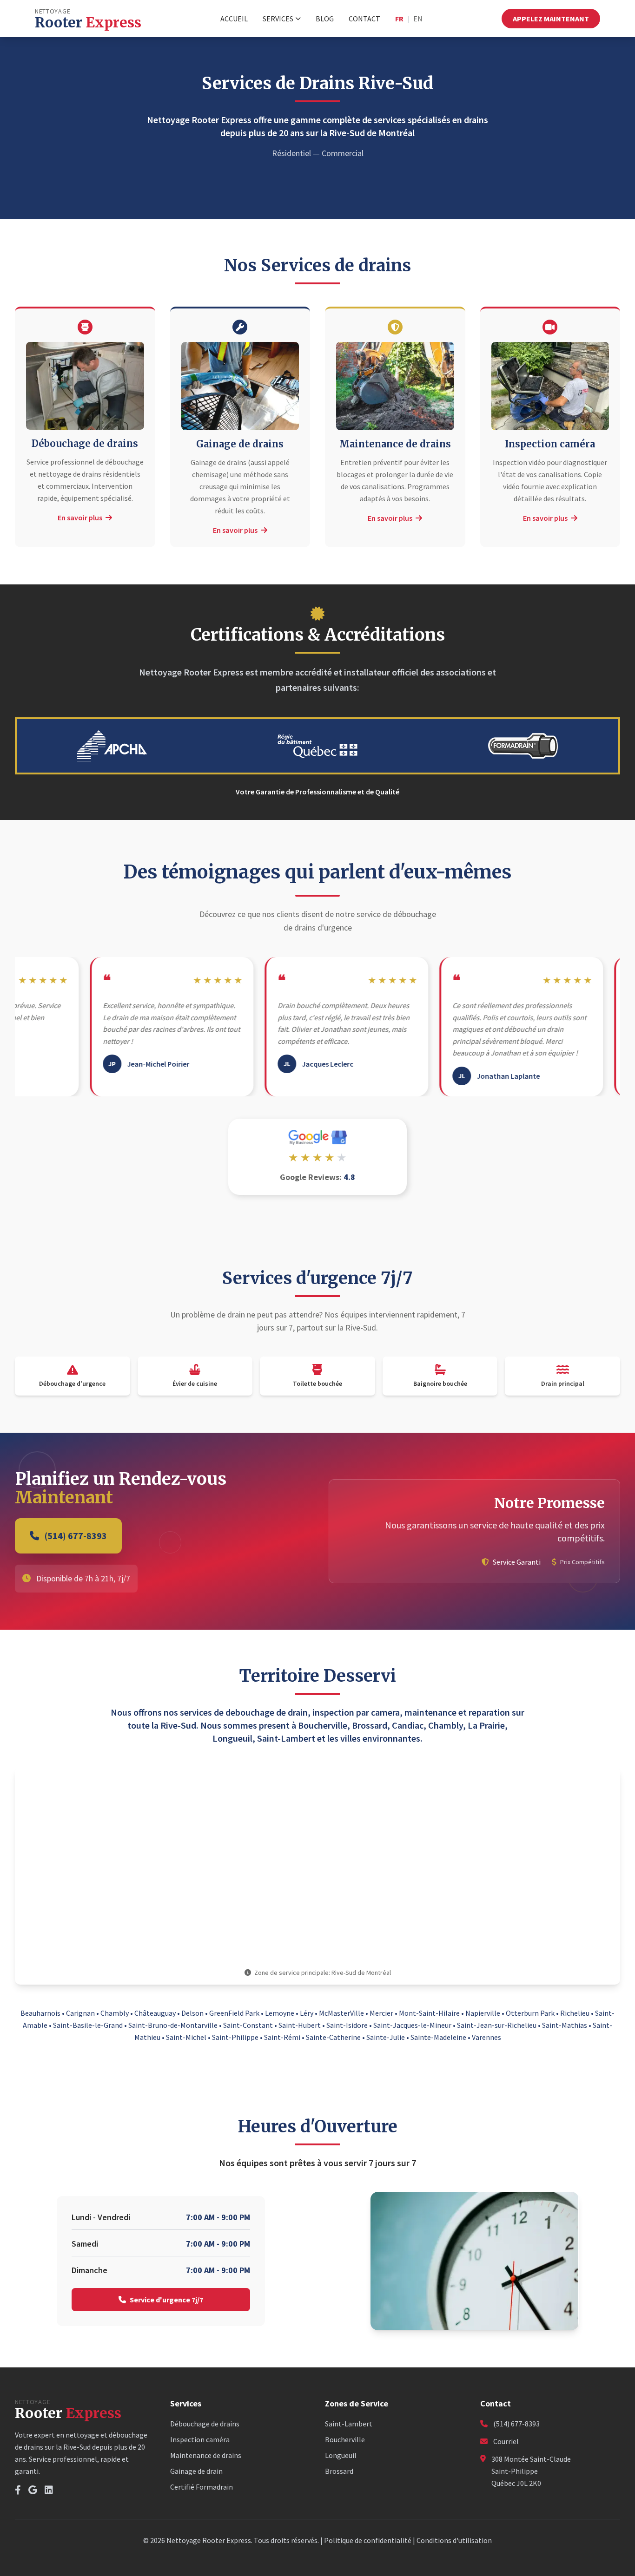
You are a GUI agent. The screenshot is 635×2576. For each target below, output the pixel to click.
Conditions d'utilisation (454, 2540)
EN (418, 19)
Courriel (506, 2441)
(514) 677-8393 (76, 1536)
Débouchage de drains (205, 2424)
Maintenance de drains (206, 2455)
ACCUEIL (234, 19)
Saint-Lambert (349, 2424)
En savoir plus (81, 518)
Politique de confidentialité (368, 2540)
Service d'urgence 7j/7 (166, 2300)
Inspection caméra (200, 2439)
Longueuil (341, 2455)
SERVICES (278, 19)
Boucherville (345, 2439)
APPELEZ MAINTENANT (551, 19)
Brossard (339, 2471)
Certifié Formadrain (202, 2487)
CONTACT (364, 19)
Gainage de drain (196, 2471)
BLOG (325, 19)
